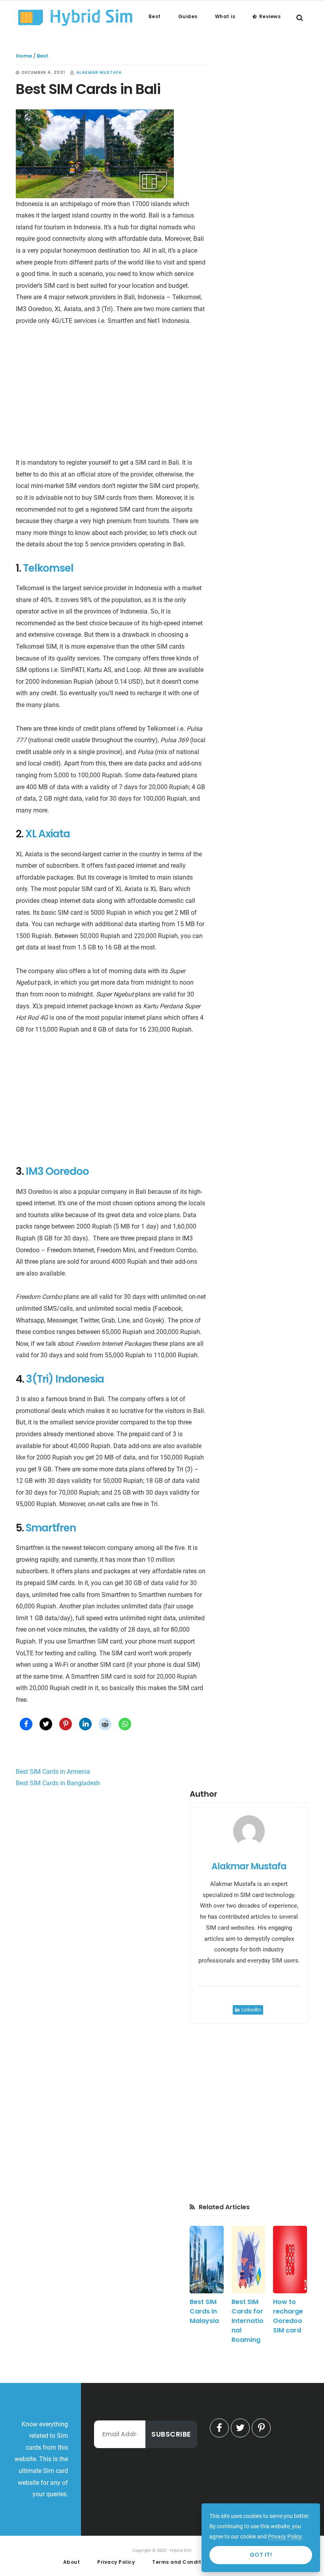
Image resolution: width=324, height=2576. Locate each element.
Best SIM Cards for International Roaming (248, 2321)
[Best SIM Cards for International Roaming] (249, 2260)
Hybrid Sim (75, 17)
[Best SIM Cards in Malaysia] (207, 2260)
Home (24, 56)
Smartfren (51, 1528)
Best (42, 56)
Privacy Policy (285, 2537)
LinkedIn (251, 2010)
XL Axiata (48, 834)
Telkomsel (48, 568)
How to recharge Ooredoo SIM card (288, 2316)
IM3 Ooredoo (57, 1171)
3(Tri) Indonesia (65, 1379)
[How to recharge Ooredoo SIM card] (290, 2260)
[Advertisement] (111, 394)
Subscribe (171, 2434)
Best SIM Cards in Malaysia (204, 2311)
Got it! (261, 2555)
